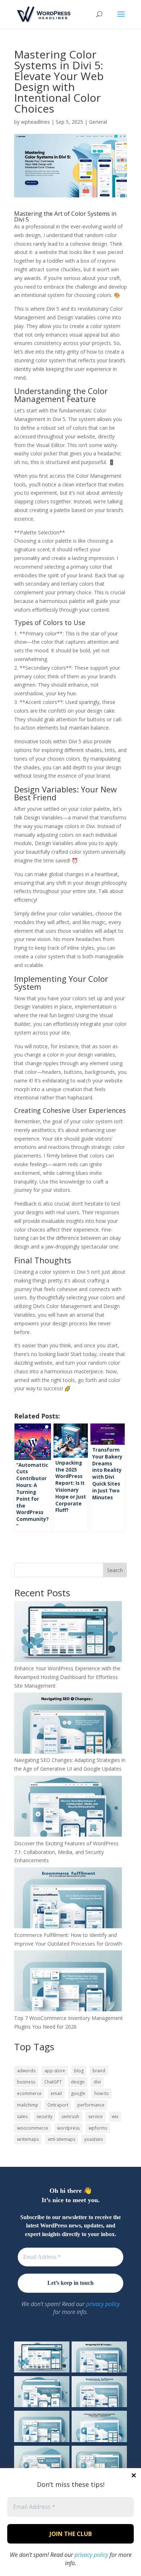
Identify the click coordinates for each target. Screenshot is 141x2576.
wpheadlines (35, 122)
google (78, 2093)
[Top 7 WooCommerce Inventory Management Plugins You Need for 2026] (68, 1982)
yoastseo (94, 2139)
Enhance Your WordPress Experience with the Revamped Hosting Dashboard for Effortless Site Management (67, 1677)
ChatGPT (53, 2082)
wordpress (68, 2128)
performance (91, 2105)
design (78, 2082)
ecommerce (29, 2093)
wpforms (98, 2128)
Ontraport (58, 2105)
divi (97, 2082)
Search (115, 1570)
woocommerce (33, 2128)
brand (99, 2071)
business (26, 2082)
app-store (55, 2071)
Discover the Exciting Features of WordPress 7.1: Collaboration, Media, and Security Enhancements (66, 1852)
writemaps (28, 2139)
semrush (70, 2116)
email (56, 2093)
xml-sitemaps (61, 2139)
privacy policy (91, 2555)
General (98, 122)
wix (115, 2116)
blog (79, 2071)
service (95, 2116)
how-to (102, 2093)
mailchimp (28, 2105)
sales (22, 2116)
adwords (26, 2071)
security (44, 2116)
